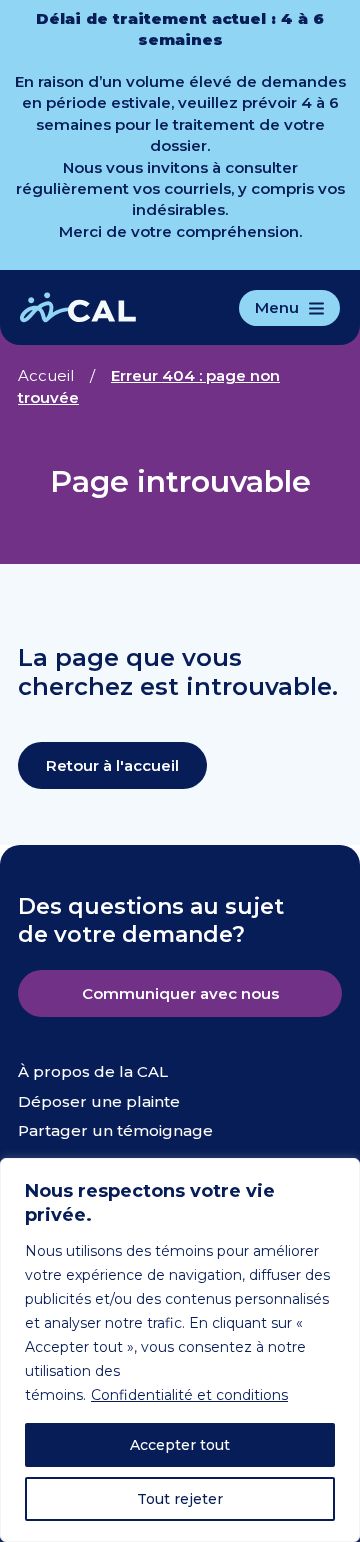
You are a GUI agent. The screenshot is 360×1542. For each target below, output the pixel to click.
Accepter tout (180, 1445)
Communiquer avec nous (180, 993)
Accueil (46, 375)
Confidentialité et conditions (189, 1395)
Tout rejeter (180, 1499)
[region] (180, 1350)
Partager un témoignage (115, 1130)
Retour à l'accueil (112, 765)
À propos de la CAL (93, 1071)
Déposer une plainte (99, 1101)
